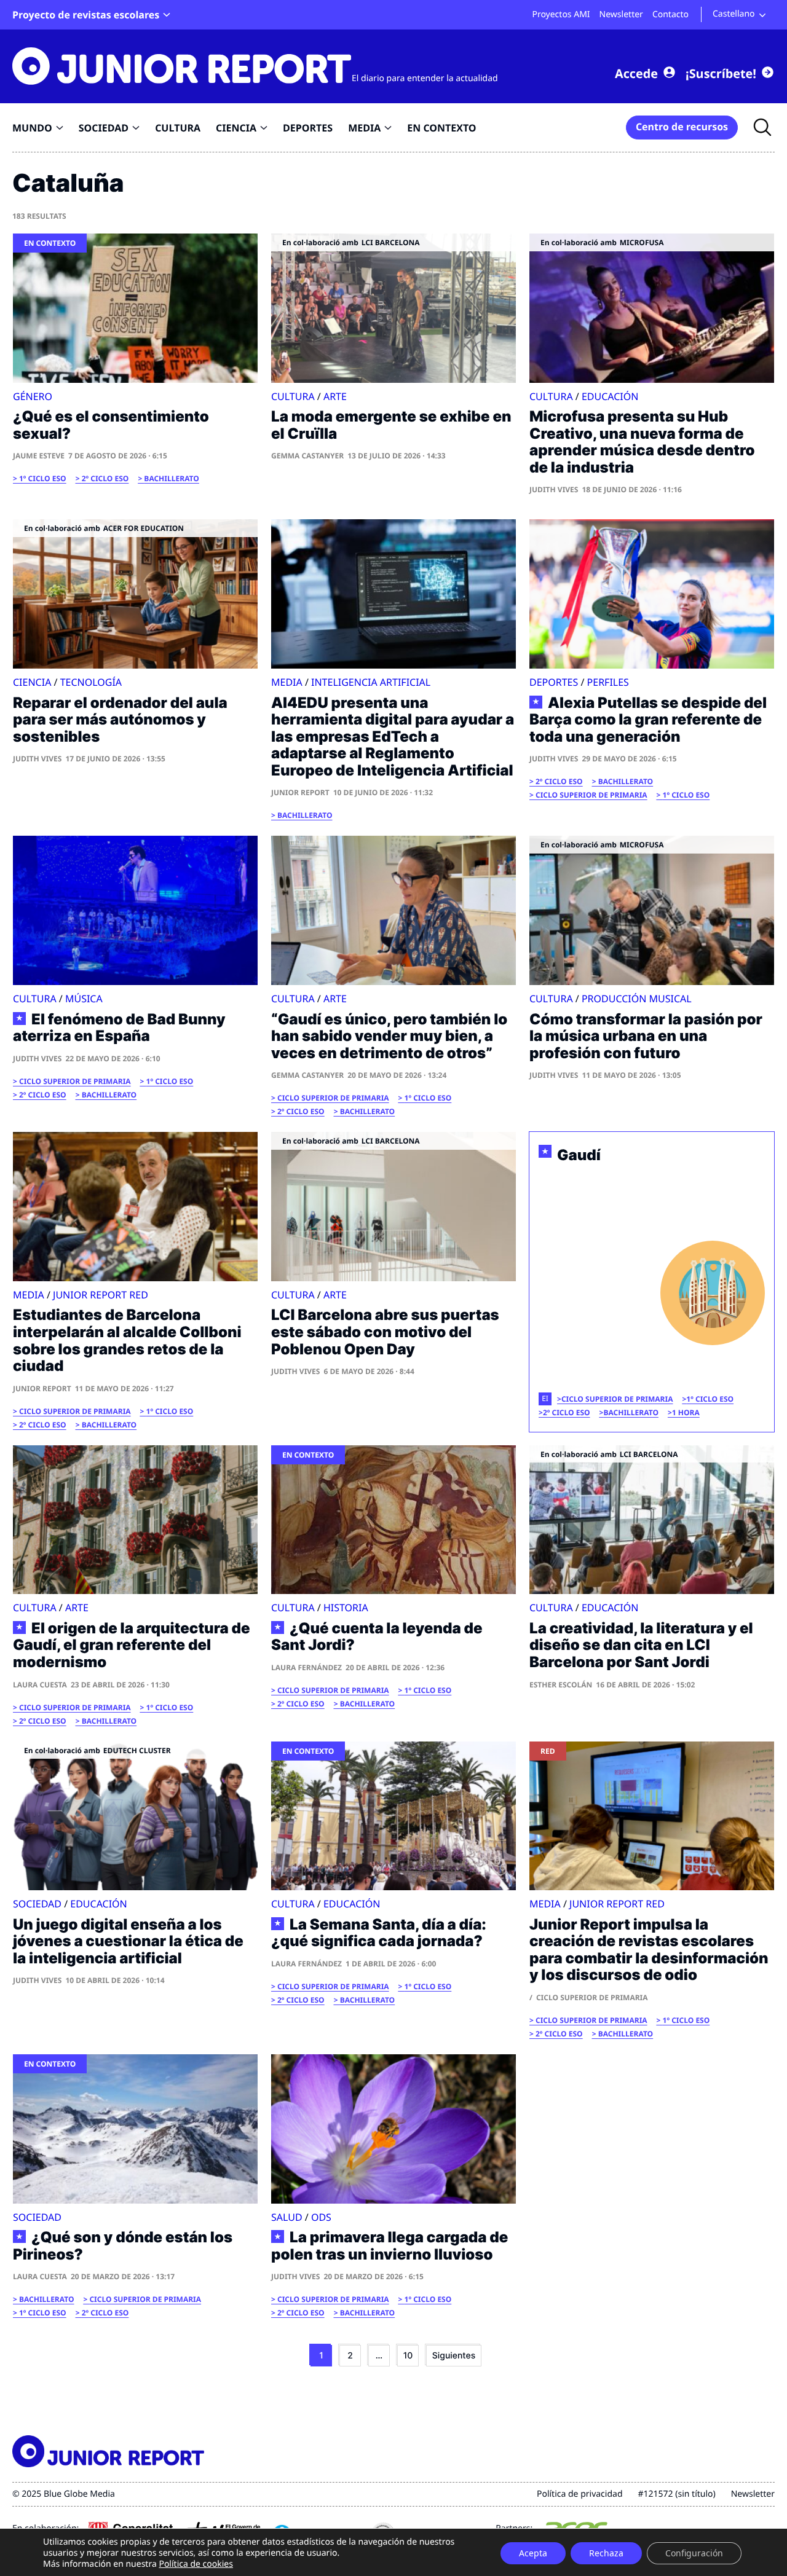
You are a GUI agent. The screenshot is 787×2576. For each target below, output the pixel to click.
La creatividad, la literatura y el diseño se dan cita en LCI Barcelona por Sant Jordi (641, 1645)
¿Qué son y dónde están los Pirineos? (123, 2246)
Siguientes (454, 2356)
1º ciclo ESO (43, 478)
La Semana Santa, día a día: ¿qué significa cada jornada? (379, 1933)
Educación (610, 396)
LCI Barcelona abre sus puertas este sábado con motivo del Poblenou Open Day (385, 1332)
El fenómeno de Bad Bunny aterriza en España (119, 1028)
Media (287, 682)
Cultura (293, 396)
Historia (346, 1608)
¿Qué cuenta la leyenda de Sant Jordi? (377, 1637)
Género (33, 396)
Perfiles (608, 682)
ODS (321, 2217)
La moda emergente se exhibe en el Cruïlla (391, 425)
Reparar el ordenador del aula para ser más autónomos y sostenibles (120, 720)
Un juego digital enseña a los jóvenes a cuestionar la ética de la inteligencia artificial (128, 1941)
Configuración (694, 2553)
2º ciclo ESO (105, 478)
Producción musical (637, 999)
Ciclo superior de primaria (591, 795)
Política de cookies (196, 2564)
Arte (335, 396)
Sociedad (37, 1904)
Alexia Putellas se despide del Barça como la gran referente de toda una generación (648, 720)
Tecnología (91, 682)
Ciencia (32, 682)
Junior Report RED (101, 1295)
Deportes (554, 682)
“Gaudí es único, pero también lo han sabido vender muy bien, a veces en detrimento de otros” (389, 1036)
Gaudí (579, 1155)
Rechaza (606, 2553)
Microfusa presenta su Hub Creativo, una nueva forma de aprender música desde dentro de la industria (642, 442)
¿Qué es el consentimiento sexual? (111, 425)
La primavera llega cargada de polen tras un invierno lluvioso (390, 2246)
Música (84, 999)
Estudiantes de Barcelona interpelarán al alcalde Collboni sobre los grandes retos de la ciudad (127, 1340)
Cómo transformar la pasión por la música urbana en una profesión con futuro (646, 1036)
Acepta (533, 2553)
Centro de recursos (682, 127)
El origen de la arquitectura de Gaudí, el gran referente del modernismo (132, 1645)
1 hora (686, 1412)
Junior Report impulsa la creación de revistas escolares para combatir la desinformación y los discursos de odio (649, 1950)
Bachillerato (171, 478)
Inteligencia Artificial (371, 682)
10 (408, 2356)
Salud (287, 2217)
